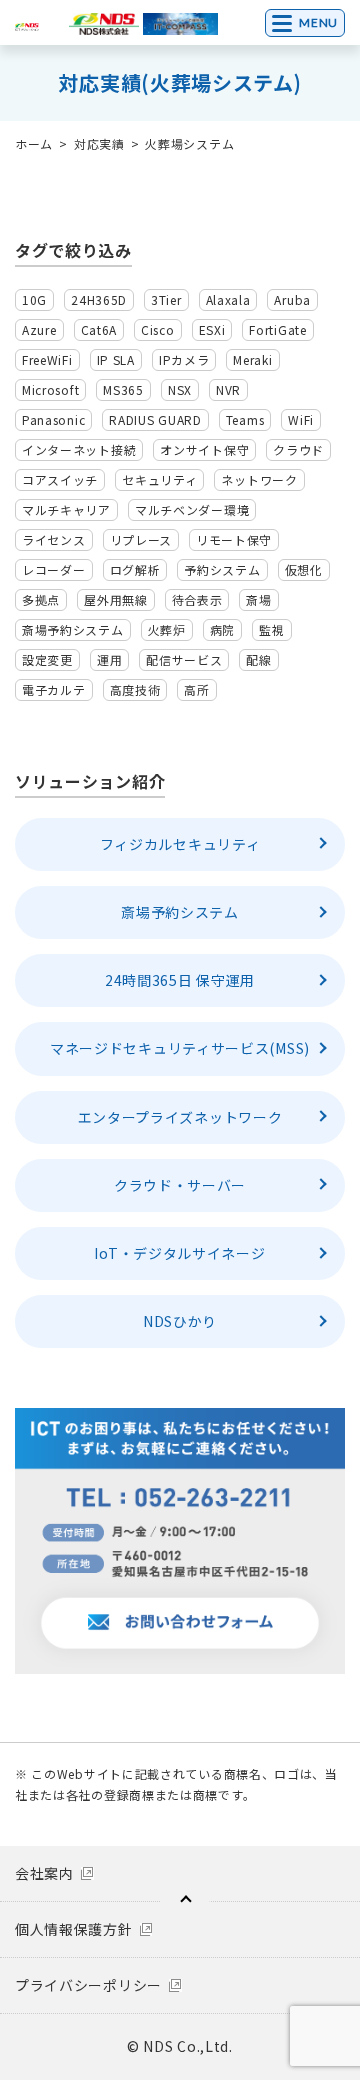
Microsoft (50, 389)
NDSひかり (180, 1321)
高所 (196, 689)
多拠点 (41, 599)
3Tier (166, 299)
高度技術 (135, 689)
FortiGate (277, 329)
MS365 (123, 389)
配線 (258, 659)
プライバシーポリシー (88, 1985)
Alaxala (228, 299)
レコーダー (54, 569)
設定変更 (47, 659)
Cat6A (99, 329)
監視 (271, 629)
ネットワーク (259, 479)
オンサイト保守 (204, 449)
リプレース (141, 539)
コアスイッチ (60, 479)
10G (34, 299)
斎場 (258, 599)
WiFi (301, 419)
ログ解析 (135, 569)
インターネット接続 (79, 449)
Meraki (252, 359)
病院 (222, 629)
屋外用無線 (116, 599)
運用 (109, 659)
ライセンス (54, 539)
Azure (39, 329)
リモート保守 (234, 539)
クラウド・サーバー (180, 1185)
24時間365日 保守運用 (180, 980)
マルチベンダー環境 (192, 509)
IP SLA (116, 359)
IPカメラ (184, 359)
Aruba (292, 299)
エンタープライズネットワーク (180, 1117)
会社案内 (44, 1873)
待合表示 (197, 599)
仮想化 (304, 569)
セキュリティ (159, 479)
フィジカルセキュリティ (180, 844)
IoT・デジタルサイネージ (179, 1253)
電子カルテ (54, 689)
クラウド (298, 449)
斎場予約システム (73, 629)
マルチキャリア (66, 509)
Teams (245, 419)
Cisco (158, 329)
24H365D (99, 299)
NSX (180, 389)
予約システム (222, 569)
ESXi (212, 329)
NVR (228, 389)
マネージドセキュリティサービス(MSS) (180, 1048)
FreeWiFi (47, 359)
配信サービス (184, 659)
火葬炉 (167, 629)
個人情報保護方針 (74, 1929)
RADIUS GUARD (155, 419)
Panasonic (53, 419)
